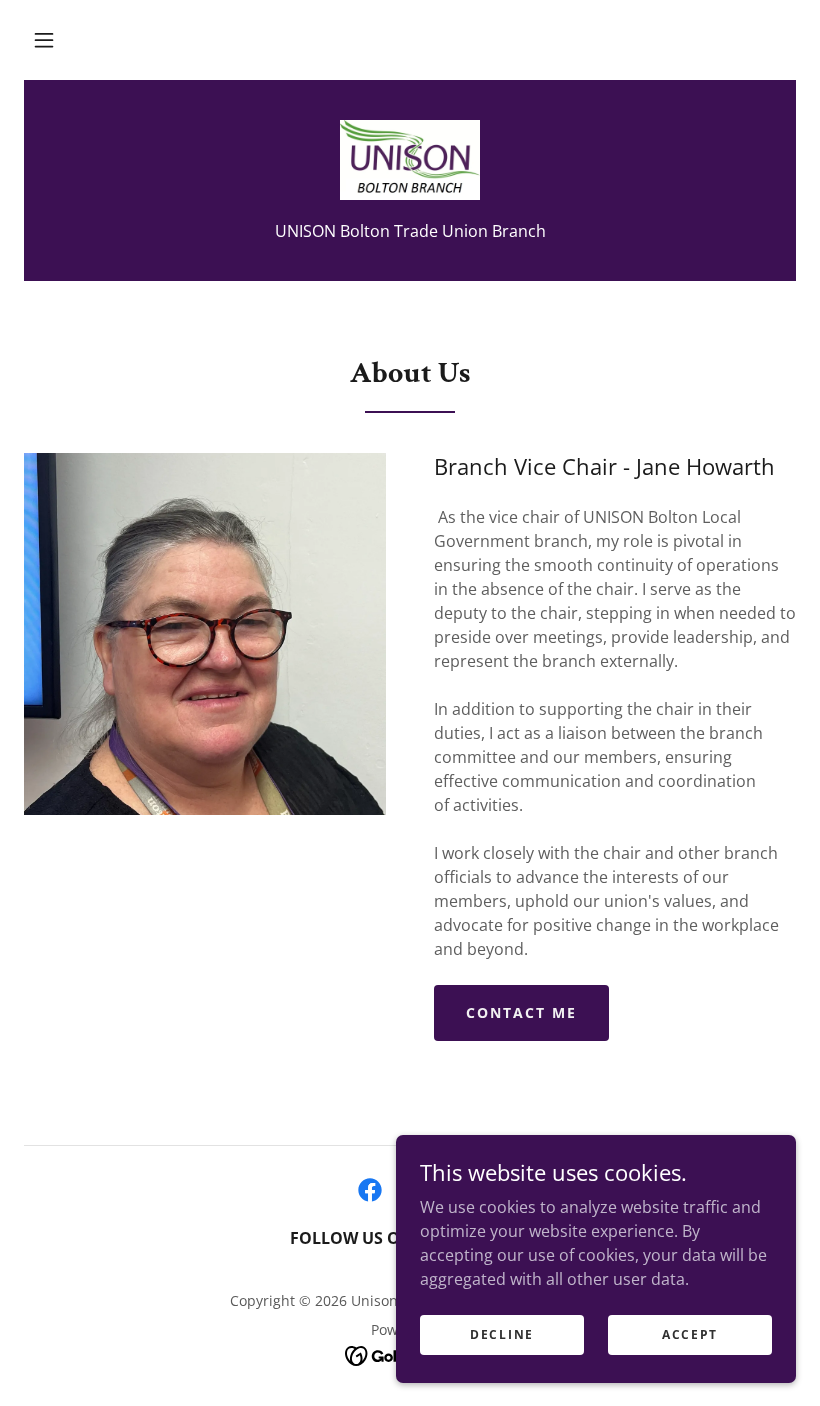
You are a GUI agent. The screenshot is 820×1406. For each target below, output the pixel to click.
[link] (410, 160)
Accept (690, 1334)
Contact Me (521, 1012)
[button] (44, 40)
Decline (502, 1334)
